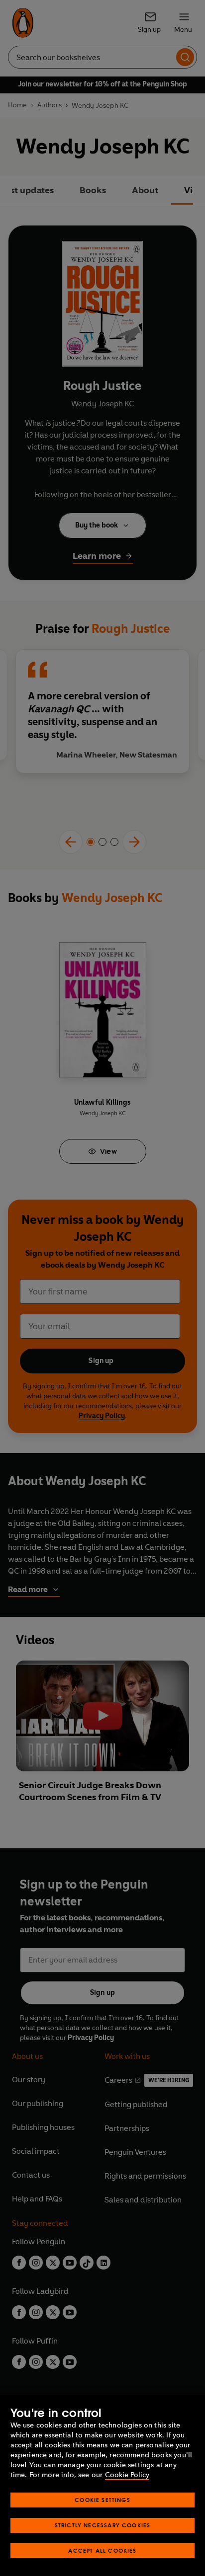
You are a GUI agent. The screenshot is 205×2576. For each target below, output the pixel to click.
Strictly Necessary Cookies (103, 2525)
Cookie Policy (127, 2475)
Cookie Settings (102, 2500)
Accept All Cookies (102, 2550)
